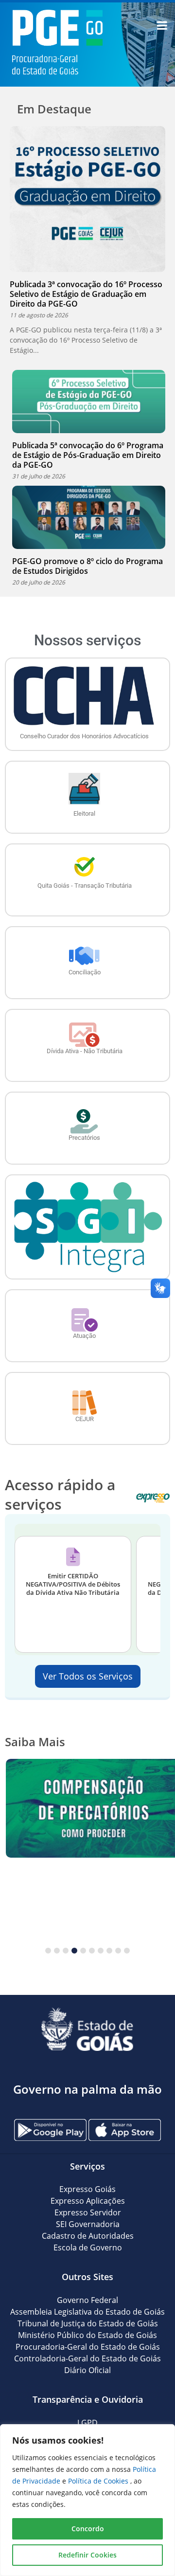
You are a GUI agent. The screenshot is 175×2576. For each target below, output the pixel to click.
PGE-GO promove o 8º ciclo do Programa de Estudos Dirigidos (87, 566)
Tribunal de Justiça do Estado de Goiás (88, 2323)
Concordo (88, 2529)
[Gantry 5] (87, 2029)
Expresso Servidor (88, 2212)
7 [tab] (101, 1951)
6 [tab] (92, 1951)
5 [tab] (83, 1951)
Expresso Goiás (87, 2189)
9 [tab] (118, 1951)
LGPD (87, 2423)
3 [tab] (66, 1951)
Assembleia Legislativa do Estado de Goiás (87, 2312)
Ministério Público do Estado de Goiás (87, 2335)
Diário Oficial (87, 2370)
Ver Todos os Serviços (88, 1676)
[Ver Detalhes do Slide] (87, 1808)
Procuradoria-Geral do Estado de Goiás (88, 2347)
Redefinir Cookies (87, 2555)
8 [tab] (109, 1951)
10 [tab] (127, 1951)
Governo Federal (87, 2300)
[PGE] (57, 37)
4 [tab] (74, 1951)
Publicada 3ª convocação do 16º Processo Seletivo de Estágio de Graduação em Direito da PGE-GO (86, 294)
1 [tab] (48, 1951)
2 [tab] (57, 1951)
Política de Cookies (99, 2481)
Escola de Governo (88, 2247)
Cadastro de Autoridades (88, 2236)
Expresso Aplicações (88, 2201)
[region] (87, 2500)
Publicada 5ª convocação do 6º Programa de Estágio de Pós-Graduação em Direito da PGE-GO (88, 455)
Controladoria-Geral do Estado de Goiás (87, 2358)
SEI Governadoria (88, 2224)
